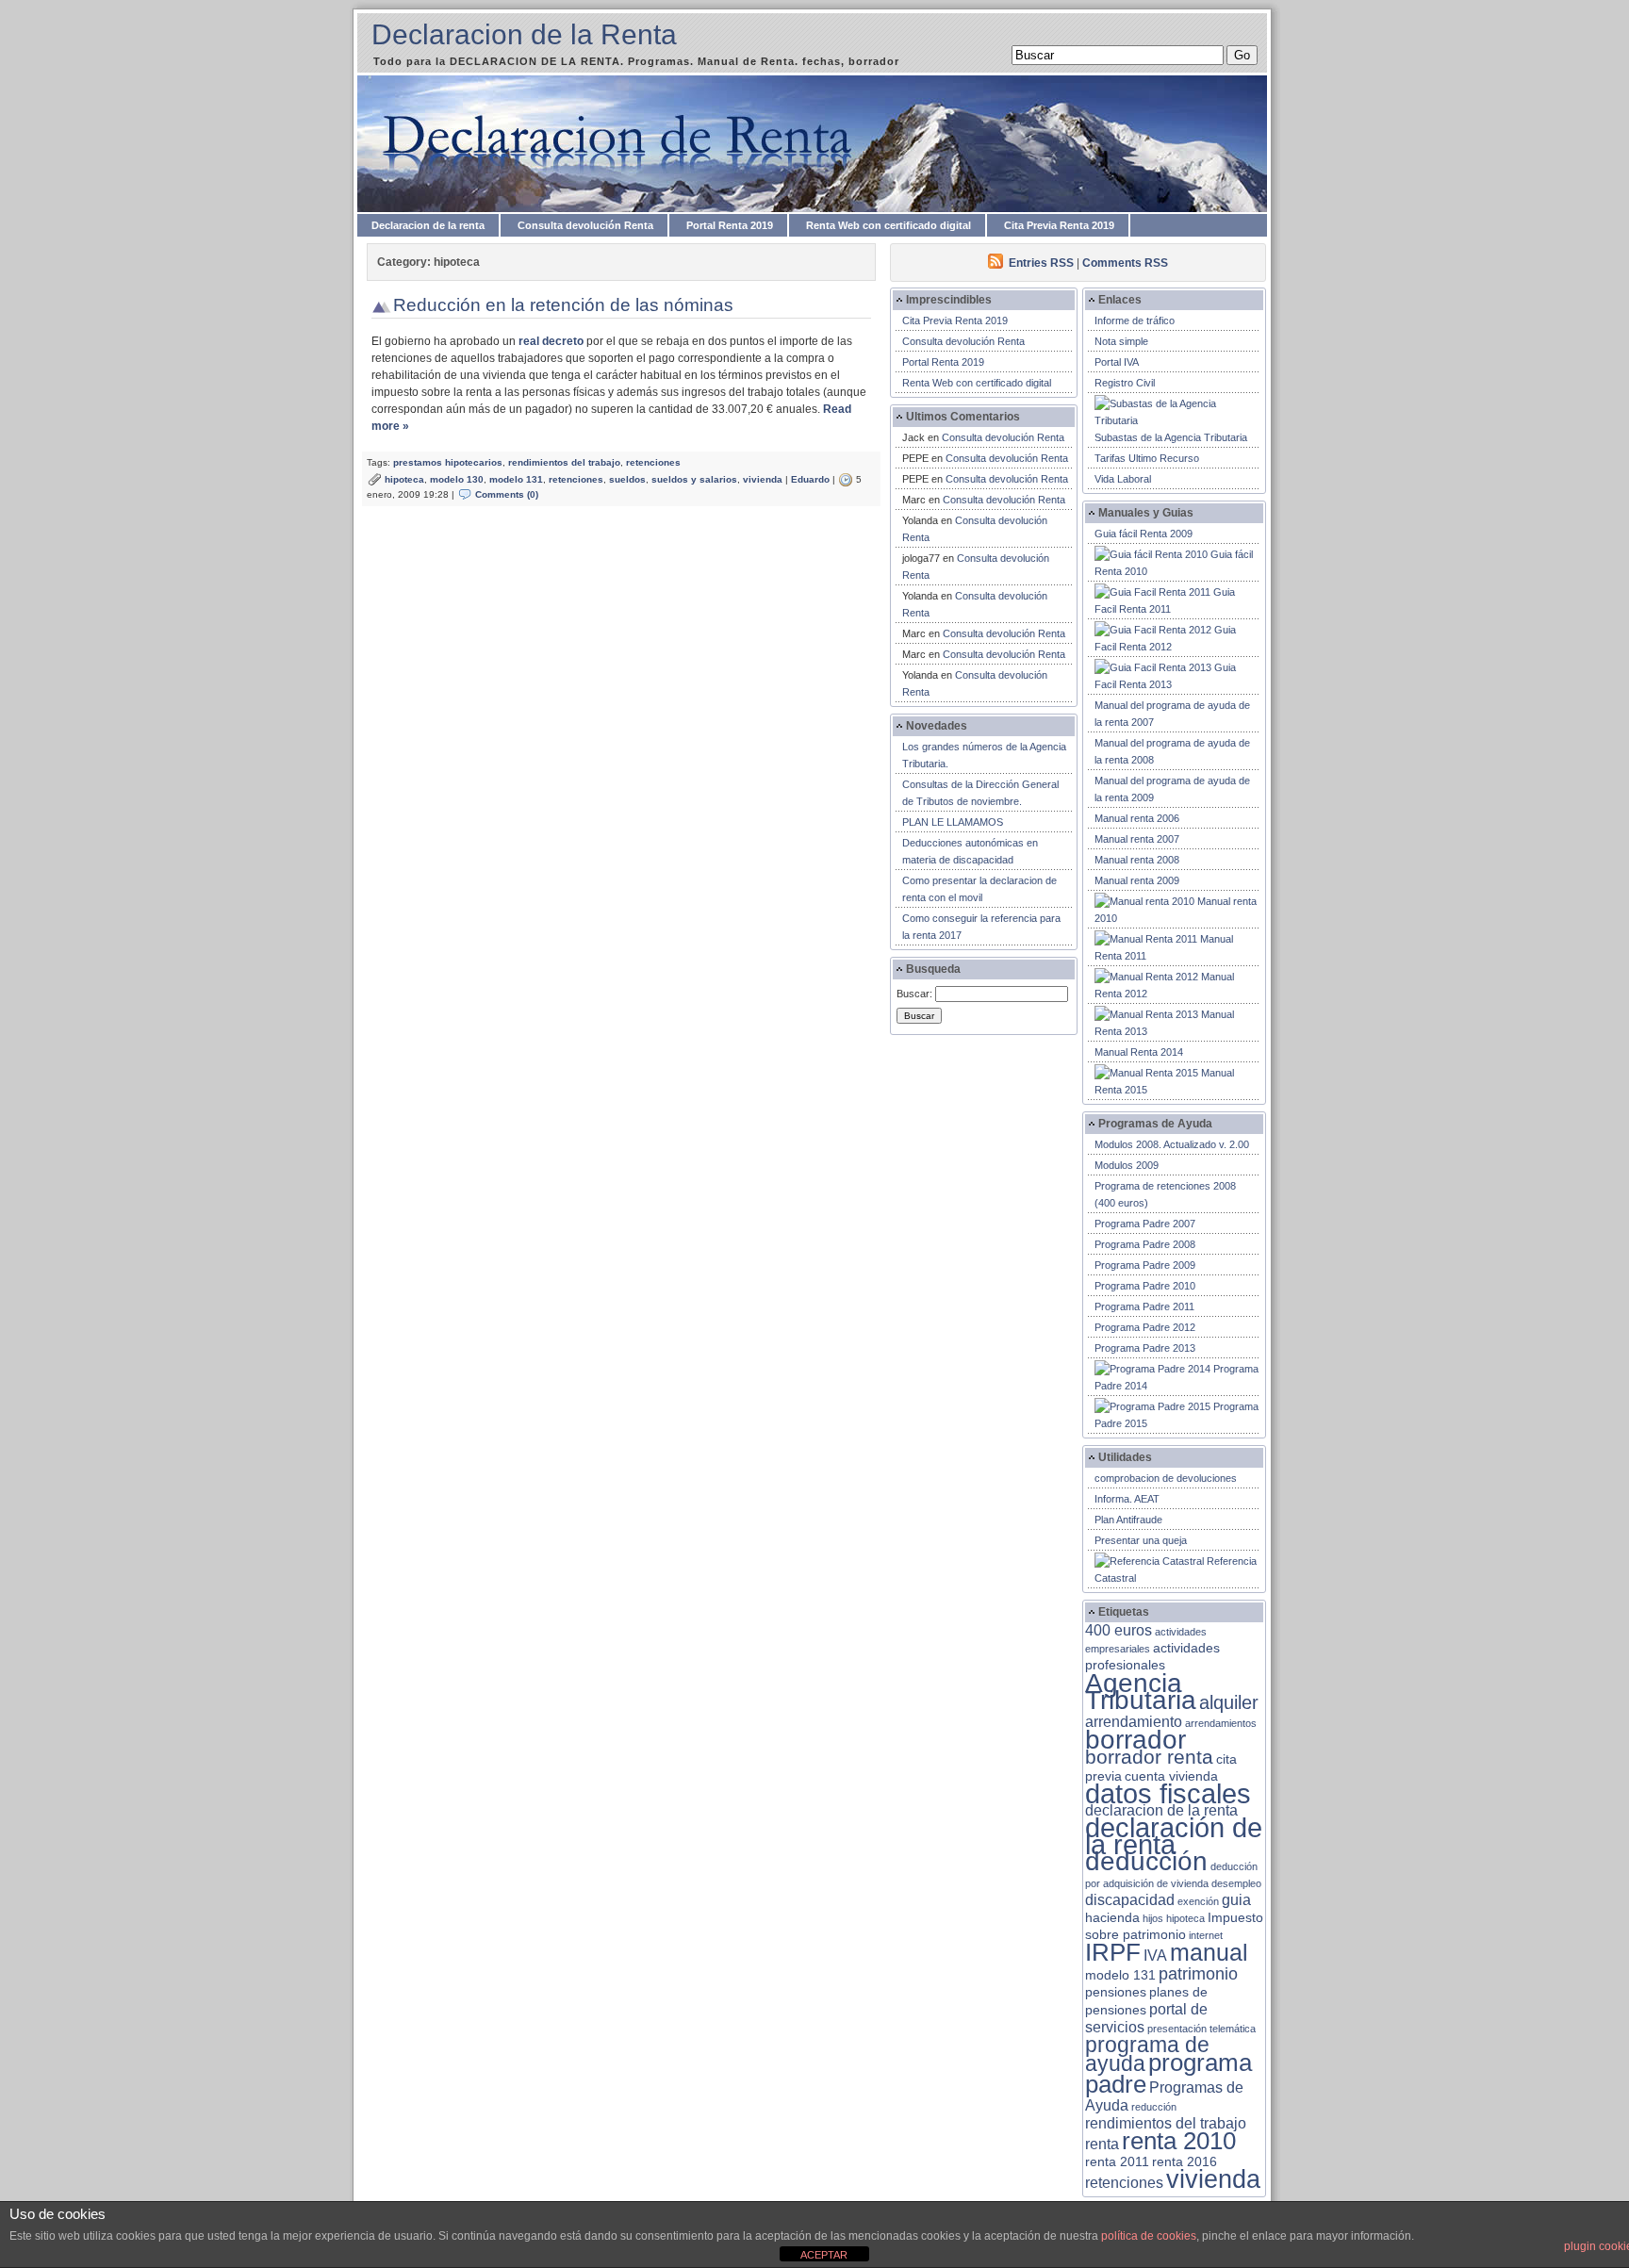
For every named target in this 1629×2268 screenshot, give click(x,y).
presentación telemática (1201, 2029)
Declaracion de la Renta (524, 34)
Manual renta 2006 (1137, 818)
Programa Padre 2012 (1145, 1327)
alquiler (1229, 1702)
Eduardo (810, 479)
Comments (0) (507, 494)
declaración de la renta (1174, 1836)
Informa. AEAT (1127, 1499)
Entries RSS (1041, 263)
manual (1209, 1952)
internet (1206, 1935)
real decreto (551, 341)
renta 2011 (1117, 2162)
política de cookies (1149, 2236)
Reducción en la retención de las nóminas (563, 305)
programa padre (1168, 2073)
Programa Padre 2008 (1145, 1244)
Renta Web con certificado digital (889, 225)
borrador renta (1149, 1757)
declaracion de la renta (1161, 1810)
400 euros (1119, 1630)
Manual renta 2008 (1137, 860)
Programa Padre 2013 (1145, 1348)
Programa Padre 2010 (1145, 1286)
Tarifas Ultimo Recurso (1147, 458)
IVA (1155, 1956)
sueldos (627, 479)
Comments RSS (1125, 263)
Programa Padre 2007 (1145, 1224)
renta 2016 (1185, 2162)
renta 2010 (1179, 2141)
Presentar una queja (1141, 1540)
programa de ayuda (1147, 2054)
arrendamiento (1134, 1722)
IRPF (1113, 1952)
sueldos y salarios (694, 479)
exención (1198, 1901)
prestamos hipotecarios (448, 462)
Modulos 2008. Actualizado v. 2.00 (1172, 1144)
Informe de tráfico (1135, 320)
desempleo (1236, 1883)
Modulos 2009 (1127, 1165)
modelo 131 (516, 479)
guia (1236, 1900)
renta (1102, 2144)
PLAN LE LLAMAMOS (953, 822)
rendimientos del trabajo (564, 462)
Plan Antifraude (1128, 1520)
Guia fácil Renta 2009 (1144, 534)
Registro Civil (1125, 383)
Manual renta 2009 (1137, 880)
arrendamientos (1221, 1723)
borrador (1135, 1740)
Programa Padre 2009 (1145, 1265)
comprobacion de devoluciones (1166, 1478)
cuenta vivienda (1171, 1776)
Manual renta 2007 (1137, 839)
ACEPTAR (824, 2255)
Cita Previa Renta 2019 (1059, 225)
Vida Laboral (1123, 479)
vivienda (763, 479)
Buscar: (914, 994)
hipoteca (404, 479)
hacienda (1112, 1918)
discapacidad (1130, 1900)
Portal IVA (1117, 362)
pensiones (1116, 1992)
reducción (1154, 2107)
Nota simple (1121, 341)
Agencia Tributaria (1141, 1691)
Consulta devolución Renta (585, 225)
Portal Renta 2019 (730, 225)
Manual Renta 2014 (1139, 1052)
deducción (1146, 1861)
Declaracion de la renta (428, 225)
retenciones (653, 462)
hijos (1153, 1918)
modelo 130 (457, 479)
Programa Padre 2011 (1144, 1307)
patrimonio (1198, 1974)
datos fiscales (1168, 1793)
